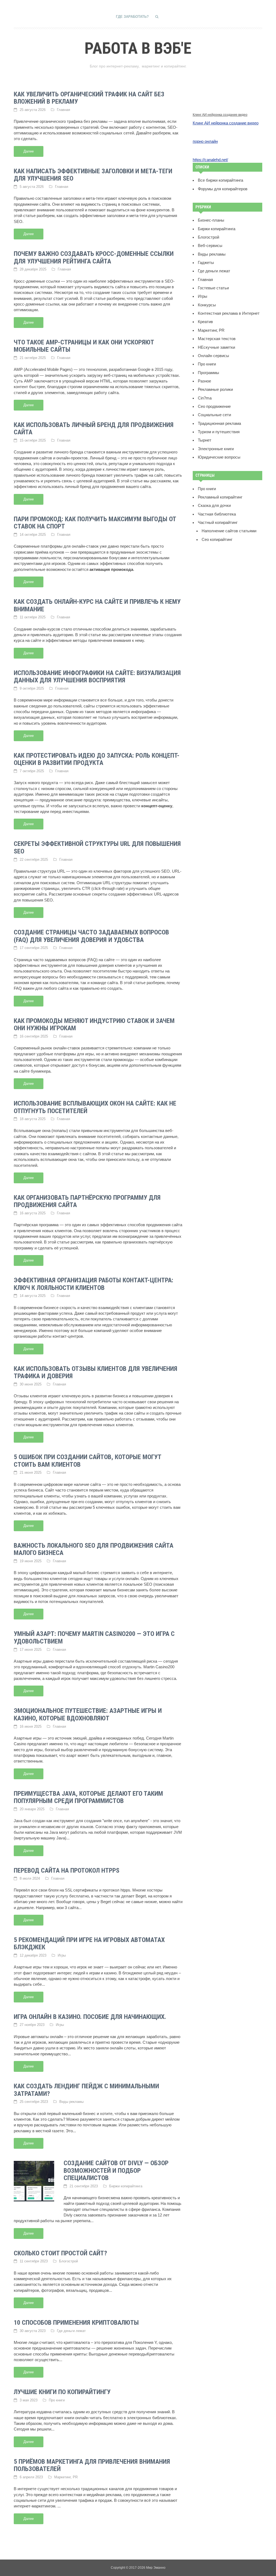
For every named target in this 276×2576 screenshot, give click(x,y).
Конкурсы (207, 305)
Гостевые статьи (213, 288)
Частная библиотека (217, 514)
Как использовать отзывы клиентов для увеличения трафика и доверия (96, 1372)
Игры (62, 1955)
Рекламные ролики (215, 389)
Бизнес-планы (211, 220)
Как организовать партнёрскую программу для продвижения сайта (87, 1201)
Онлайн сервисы (213, 356)
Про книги (57, 2400)
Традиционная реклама (219, 423)
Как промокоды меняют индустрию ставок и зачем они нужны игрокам (94, 1025)
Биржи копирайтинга (126, 2186)
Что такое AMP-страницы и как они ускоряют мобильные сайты (84, 346)
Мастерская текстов (217, 339)
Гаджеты (206, 263)
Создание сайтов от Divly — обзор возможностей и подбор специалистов (116, 2170)
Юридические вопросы (219, 457)
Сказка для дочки (214, 506)
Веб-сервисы (210, 246)
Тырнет (205, 440)
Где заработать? (132, 17)
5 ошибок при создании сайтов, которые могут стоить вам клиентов (87, 1461)
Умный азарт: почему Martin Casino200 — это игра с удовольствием (94, 1638)
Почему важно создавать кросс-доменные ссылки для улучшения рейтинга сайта (94, 257)
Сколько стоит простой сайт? (60, 2253)
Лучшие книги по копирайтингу (62, 2392)
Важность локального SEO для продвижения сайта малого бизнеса (94, 1549)
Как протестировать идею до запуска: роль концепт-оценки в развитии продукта (97, 759)
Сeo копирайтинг (217, 540)
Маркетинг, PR (66, 2477)
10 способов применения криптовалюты (76, 2323)
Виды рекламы (71, 2102)
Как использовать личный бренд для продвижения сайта (94, 429)
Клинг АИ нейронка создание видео (220, 115)
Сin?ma (205, 398)
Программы (208, 373)
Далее (29, 151)
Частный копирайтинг (218, 523)
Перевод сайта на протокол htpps (67, 1870)
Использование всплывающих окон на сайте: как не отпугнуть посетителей (95, 1107)
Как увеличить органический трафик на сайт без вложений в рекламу (89, 98)
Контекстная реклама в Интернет (229, 313)
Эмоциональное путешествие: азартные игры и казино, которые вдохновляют (88, 1714)
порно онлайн (205, 141)
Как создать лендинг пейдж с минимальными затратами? (86, 2090)
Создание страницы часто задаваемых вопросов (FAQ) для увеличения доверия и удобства (91, 936)
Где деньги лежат (71, 2331)
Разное (204, 381)
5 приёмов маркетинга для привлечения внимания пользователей (92, 2465)
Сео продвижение (214, 406)
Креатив (205, 322)
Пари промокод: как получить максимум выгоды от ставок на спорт (95, 523)
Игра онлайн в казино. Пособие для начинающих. (90, 2017)
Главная (63, 110)
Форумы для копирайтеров (223, 189)
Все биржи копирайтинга (220, 180)
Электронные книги (216, 449)
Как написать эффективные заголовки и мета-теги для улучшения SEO (93, 175)
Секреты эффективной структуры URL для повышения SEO (97, 848)
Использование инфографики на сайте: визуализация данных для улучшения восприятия (97, 677)
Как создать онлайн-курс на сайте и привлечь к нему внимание (97, 605)
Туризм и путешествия (219, 432)
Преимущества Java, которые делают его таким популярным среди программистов (88, 1797)
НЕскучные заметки (216, 347)
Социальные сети (214, 415)
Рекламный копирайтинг (220, 497)
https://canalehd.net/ (210, 160)
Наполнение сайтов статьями (229, 531)
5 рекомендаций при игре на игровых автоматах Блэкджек (89, 1944)
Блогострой (68, 2261)
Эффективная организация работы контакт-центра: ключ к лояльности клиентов (94, 1284)
